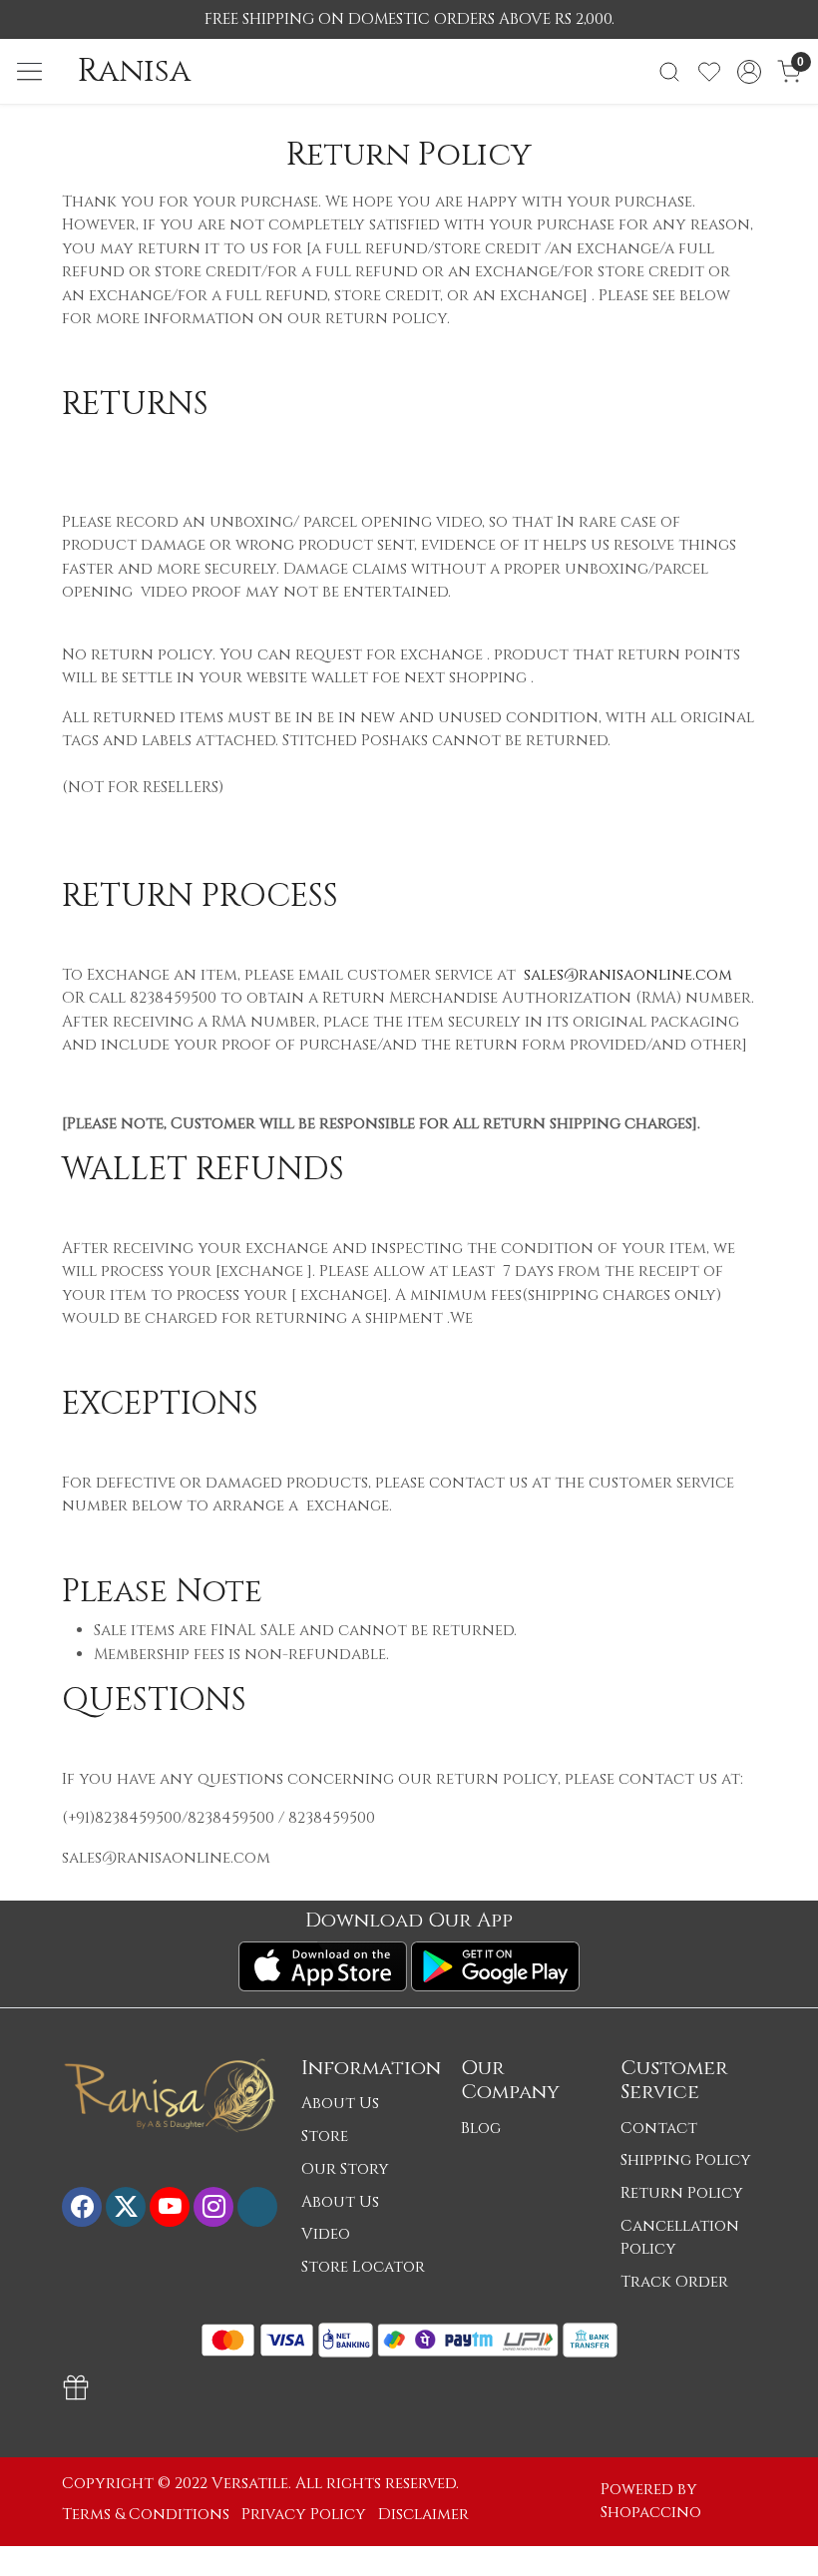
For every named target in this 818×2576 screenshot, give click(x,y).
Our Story (345, 2169)
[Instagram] (213, 2207)
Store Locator (363, 2267)
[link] (669, 72)
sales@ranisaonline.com (628, 975)
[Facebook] (82, 2207)
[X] (126, 2207)
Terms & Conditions (146, 2515)
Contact (659, 2129)
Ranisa (134, 72)
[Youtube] (170, 2207)
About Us (340, 2104)
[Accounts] (749, 72)
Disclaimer (423, 2515)
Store (325, 2137)
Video (326, 2234)
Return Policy (682, 2193)
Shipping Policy (686, 2160)
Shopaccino (651, 2513)
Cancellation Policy (680, 2238)
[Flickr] (257, 2207)
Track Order (674, 2282)
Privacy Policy (304, 2515)
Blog (481, 2129)
